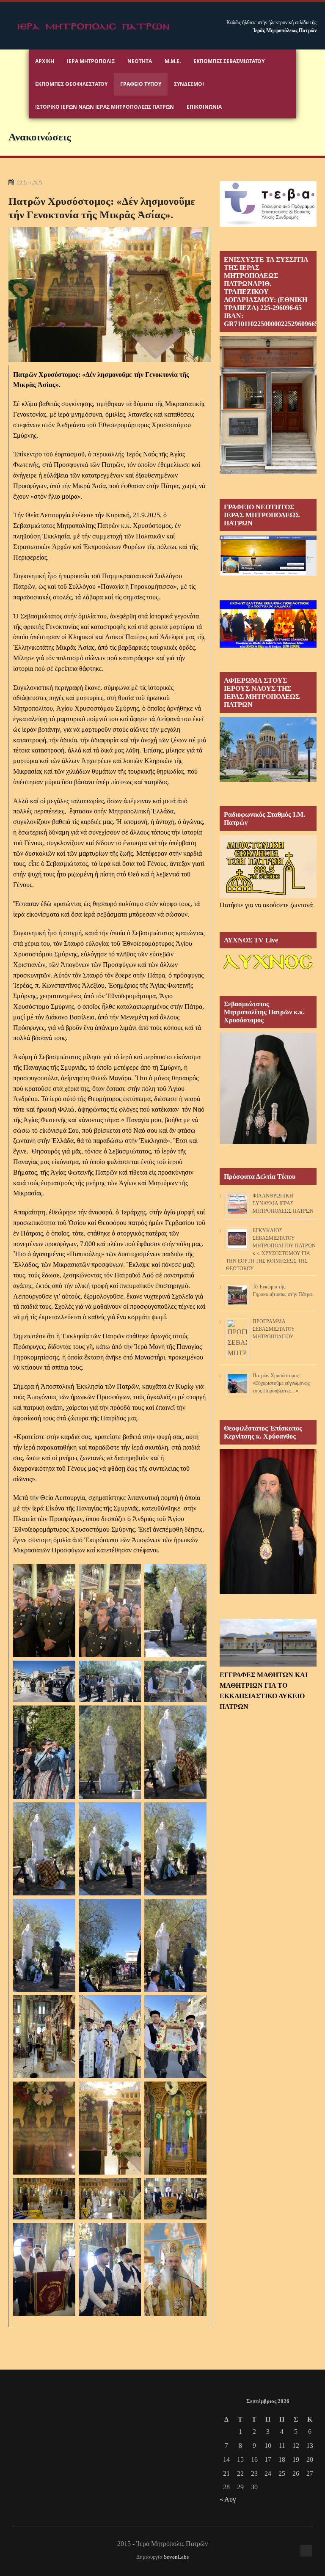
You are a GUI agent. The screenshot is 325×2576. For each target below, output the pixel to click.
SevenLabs (176, 2557)
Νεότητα (140, 61)
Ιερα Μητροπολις (91, 61)
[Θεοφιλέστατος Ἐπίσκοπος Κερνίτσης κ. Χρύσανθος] (268, 1592)
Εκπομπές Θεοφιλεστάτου (71, 84)
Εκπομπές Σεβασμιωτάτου (229, 61)
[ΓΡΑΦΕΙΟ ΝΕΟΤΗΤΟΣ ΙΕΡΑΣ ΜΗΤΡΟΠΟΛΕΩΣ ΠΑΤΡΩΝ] (268, 573)
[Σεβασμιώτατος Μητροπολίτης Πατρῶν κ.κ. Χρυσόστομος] (268, 1142)
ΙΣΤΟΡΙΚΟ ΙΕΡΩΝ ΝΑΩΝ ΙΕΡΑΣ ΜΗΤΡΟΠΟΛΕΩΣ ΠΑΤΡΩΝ (105, 107)
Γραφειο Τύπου (141, 84)
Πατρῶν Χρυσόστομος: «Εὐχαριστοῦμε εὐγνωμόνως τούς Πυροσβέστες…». (281, 1383)
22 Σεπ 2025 (30, 183)
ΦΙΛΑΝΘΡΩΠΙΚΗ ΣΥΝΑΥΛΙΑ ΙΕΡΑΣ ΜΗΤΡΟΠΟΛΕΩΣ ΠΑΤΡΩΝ (283, 1203)
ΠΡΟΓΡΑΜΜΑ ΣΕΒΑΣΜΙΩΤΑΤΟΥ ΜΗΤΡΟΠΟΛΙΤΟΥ (274, 1329)
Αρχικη (45, 61)
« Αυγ (228, 2499)
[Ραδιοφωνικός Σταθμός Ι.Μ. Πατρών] (268, 866)
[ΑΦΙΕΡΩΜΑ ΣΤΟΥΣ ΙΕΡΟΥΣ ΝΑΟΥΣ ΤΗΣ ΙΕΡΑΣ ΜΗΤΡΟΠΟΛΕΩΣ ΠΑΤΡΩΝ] (268, 779)
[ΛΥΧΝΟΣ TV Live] (268, 969)
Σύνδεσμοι (189, 84)
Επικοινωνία (204, 107)
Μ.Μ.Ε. (173, 61)
